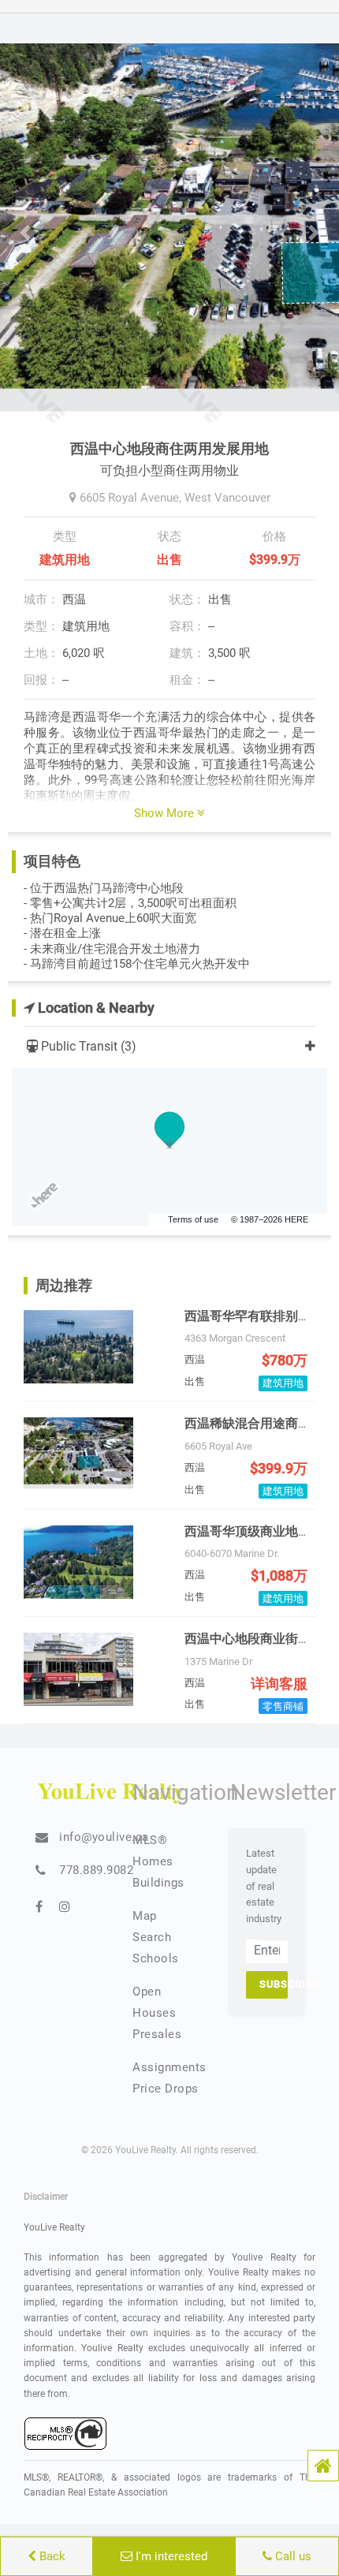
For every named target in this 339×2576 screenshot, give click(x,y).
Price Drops (166, 2089)
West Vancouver (227, 498)
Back (51, 2556)
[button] (323, 2466)
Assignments (169, 2067)
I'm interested (170, 2556)
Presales (157, 2034)
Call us (292, 2556)
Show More (166, 813)
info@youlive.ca (104, 1837)
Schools (156, 1958)
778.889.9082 (96, 1870)
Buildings (158, 1883)
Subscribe (274, 1984)
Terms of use (193, 1219)
